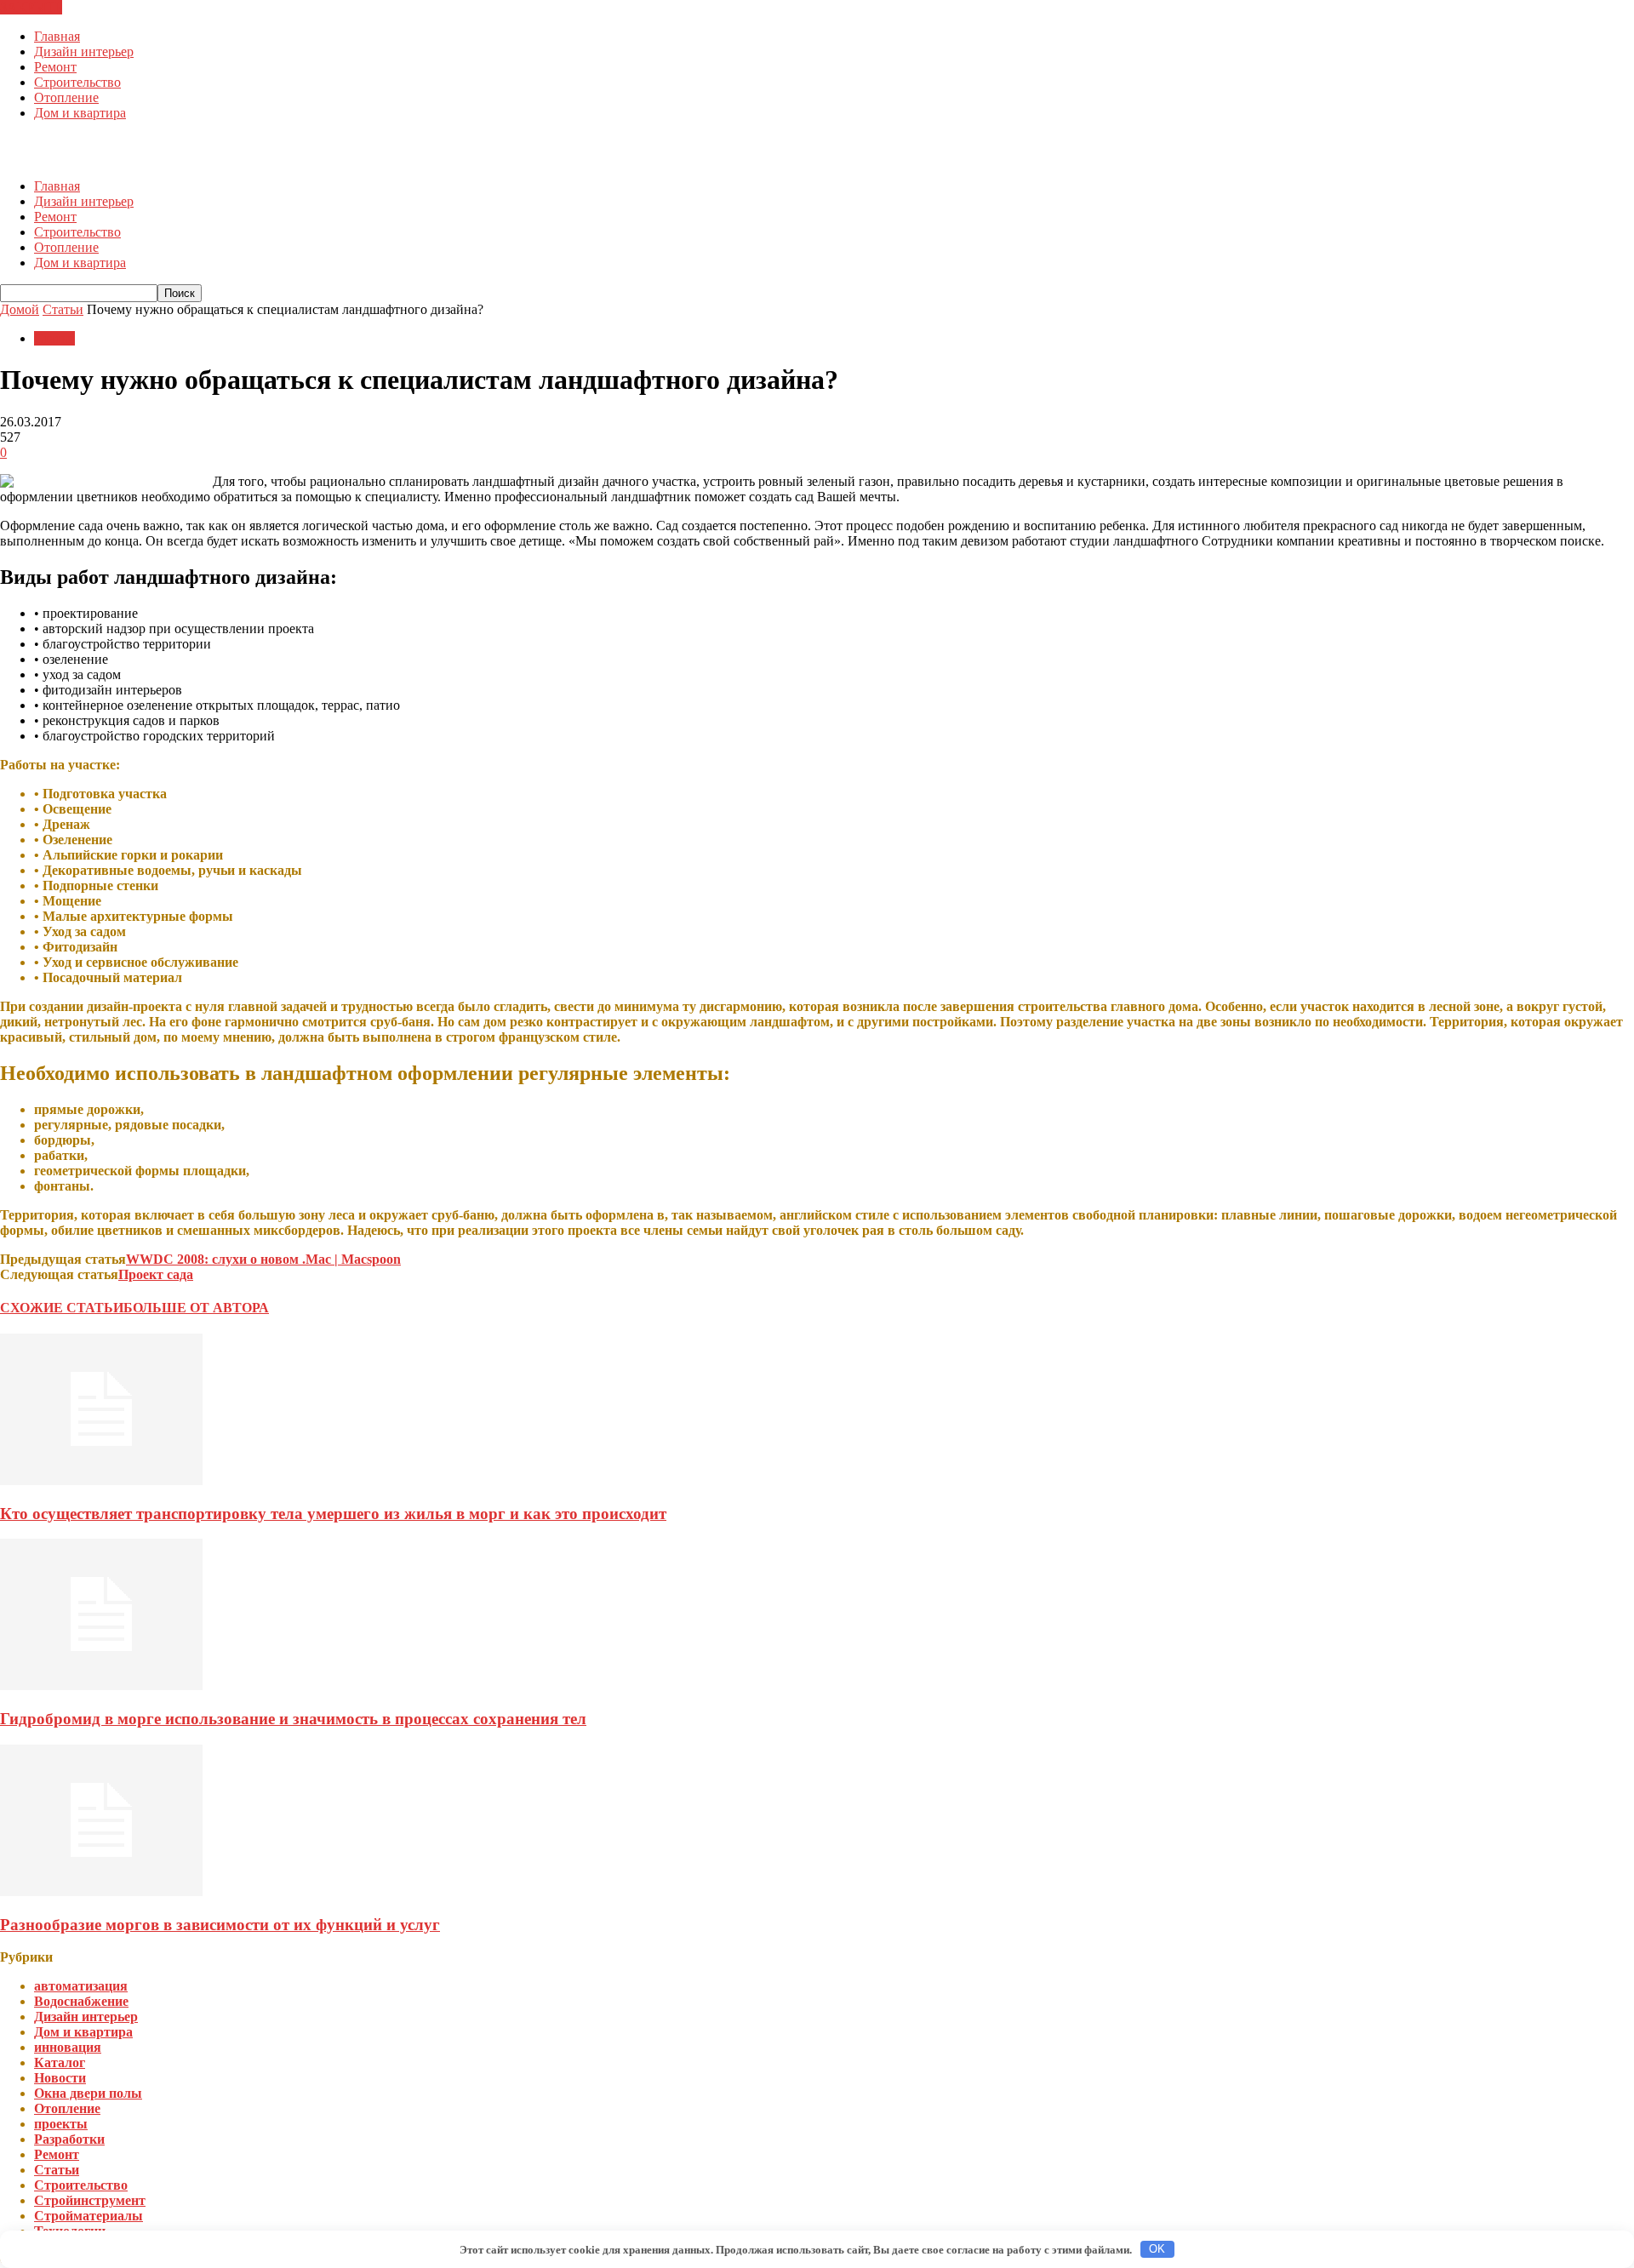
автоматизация (81, 1986)
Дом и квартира (80, 113)
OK (1157, 2249)
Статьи (54, 338)
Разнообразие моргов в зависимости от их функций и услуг (220, 1925)
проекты (61, 2124)
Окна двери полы (88, 2093)
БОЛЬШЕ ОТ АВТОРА (196, 1308)
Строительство (77, 82)
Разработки (69, 2139)
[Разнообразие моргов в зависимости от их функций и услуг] (101, 1891)
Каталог (60, 2062)
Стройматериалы (89, 2216)
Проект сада (156, 1274)
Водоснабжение (81, 2001)
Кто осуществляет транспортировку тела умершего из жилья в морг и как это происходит (333, 1514)
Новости (60, 2078)
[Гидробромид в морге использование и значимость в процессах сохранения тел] (101, 1685)
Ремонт (55, 67)
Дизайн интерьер (84, 51)
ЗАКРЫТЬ (31, 7)
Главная (57, 36)
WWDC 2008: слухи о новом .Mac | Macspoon (263, 1259)
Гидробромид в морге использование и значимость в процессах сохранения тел (293, 1719)
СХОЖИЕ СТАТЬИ (62, 1308)
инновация (68, 2047)
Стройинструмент (90, 2200)
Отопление (66, 97)
